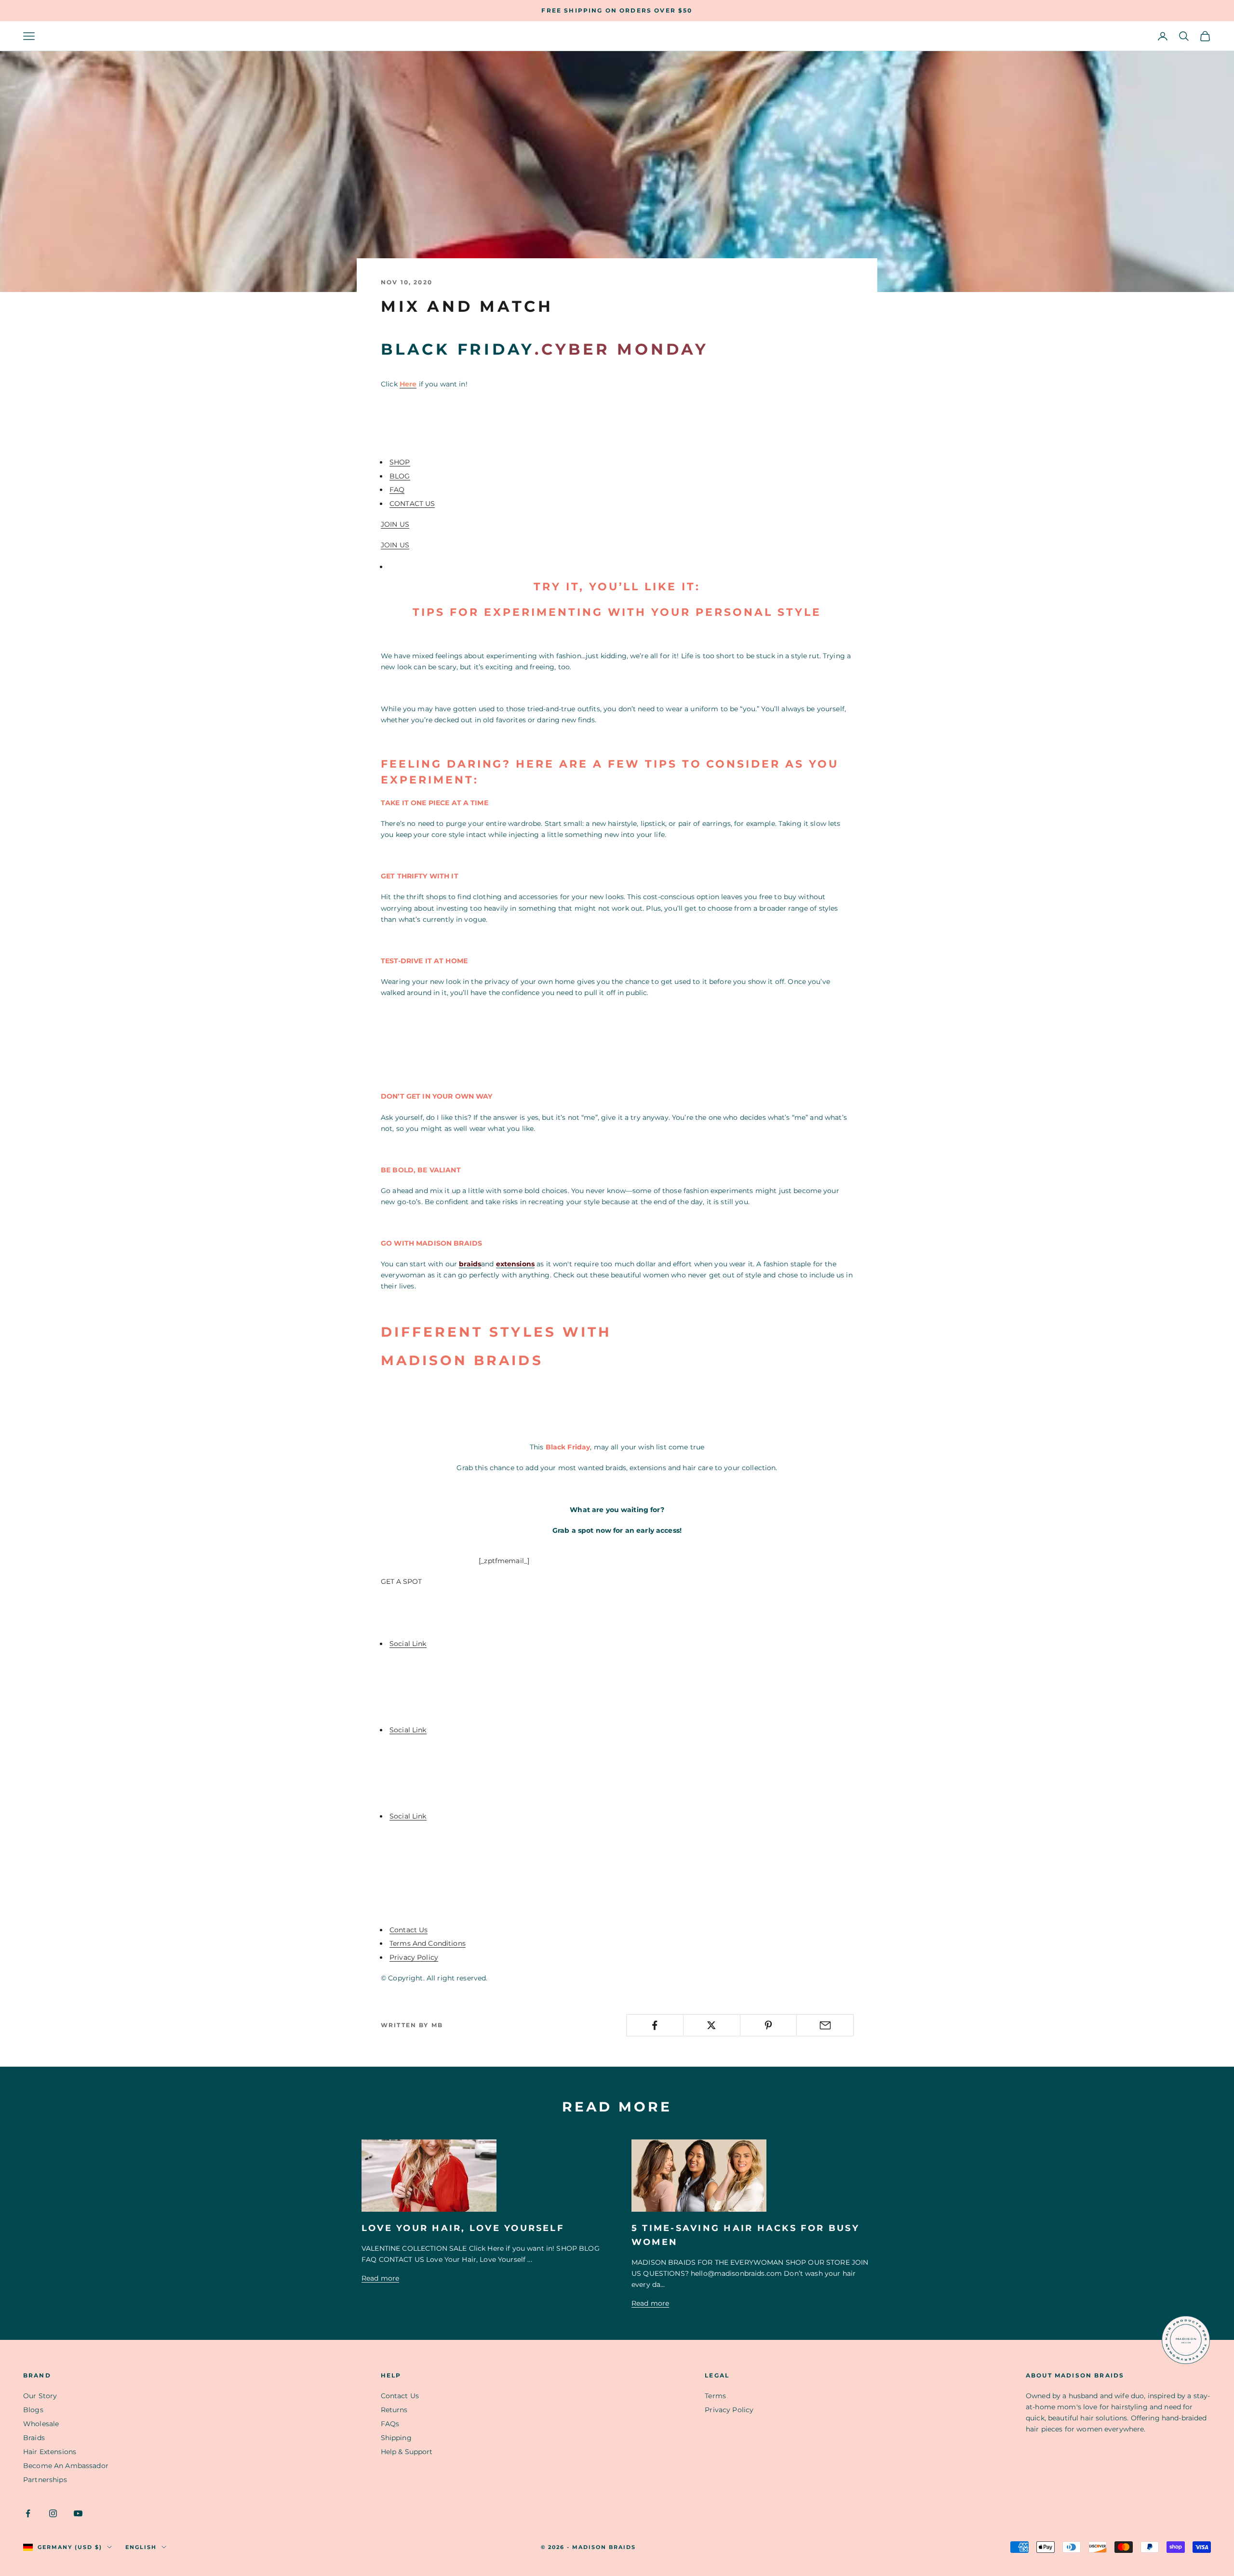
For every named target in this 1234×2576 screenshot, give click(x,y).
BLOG (400, 476)
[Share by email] (825, 2025)
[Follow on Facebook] (28, 2513)
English (141, 2547)
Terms (715, 2396)
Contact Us (400, 2396)
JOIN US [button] (395, 524)
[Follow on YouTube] (78, 2513)
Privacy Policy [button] (414, 1957)
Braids (34, 2438)
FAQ (397, 490)
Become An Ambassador (66, 2466)
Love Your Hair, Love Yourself (463, 2228)
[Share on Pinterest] (769, 2025)
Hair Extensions (50, 2452)
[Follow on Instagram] (53, 2513)
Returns (394, 2410)
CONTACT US (412, 504)
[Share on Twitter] (712, 2025)
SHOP (400, 462)
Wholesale (41, 2424)
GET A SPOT (401, 1581)
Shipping (396, 2438)
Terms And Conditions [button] (428, 1943)
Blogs (33, 2410)
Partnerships (45, 2480)
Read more (380, 2278)
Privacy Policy (729, 2410)
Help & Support (407, 2452)
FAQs (390, 2424)
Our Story (40, 2396)
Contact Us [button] (409, 1930)
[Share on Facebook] (655, 2025)
